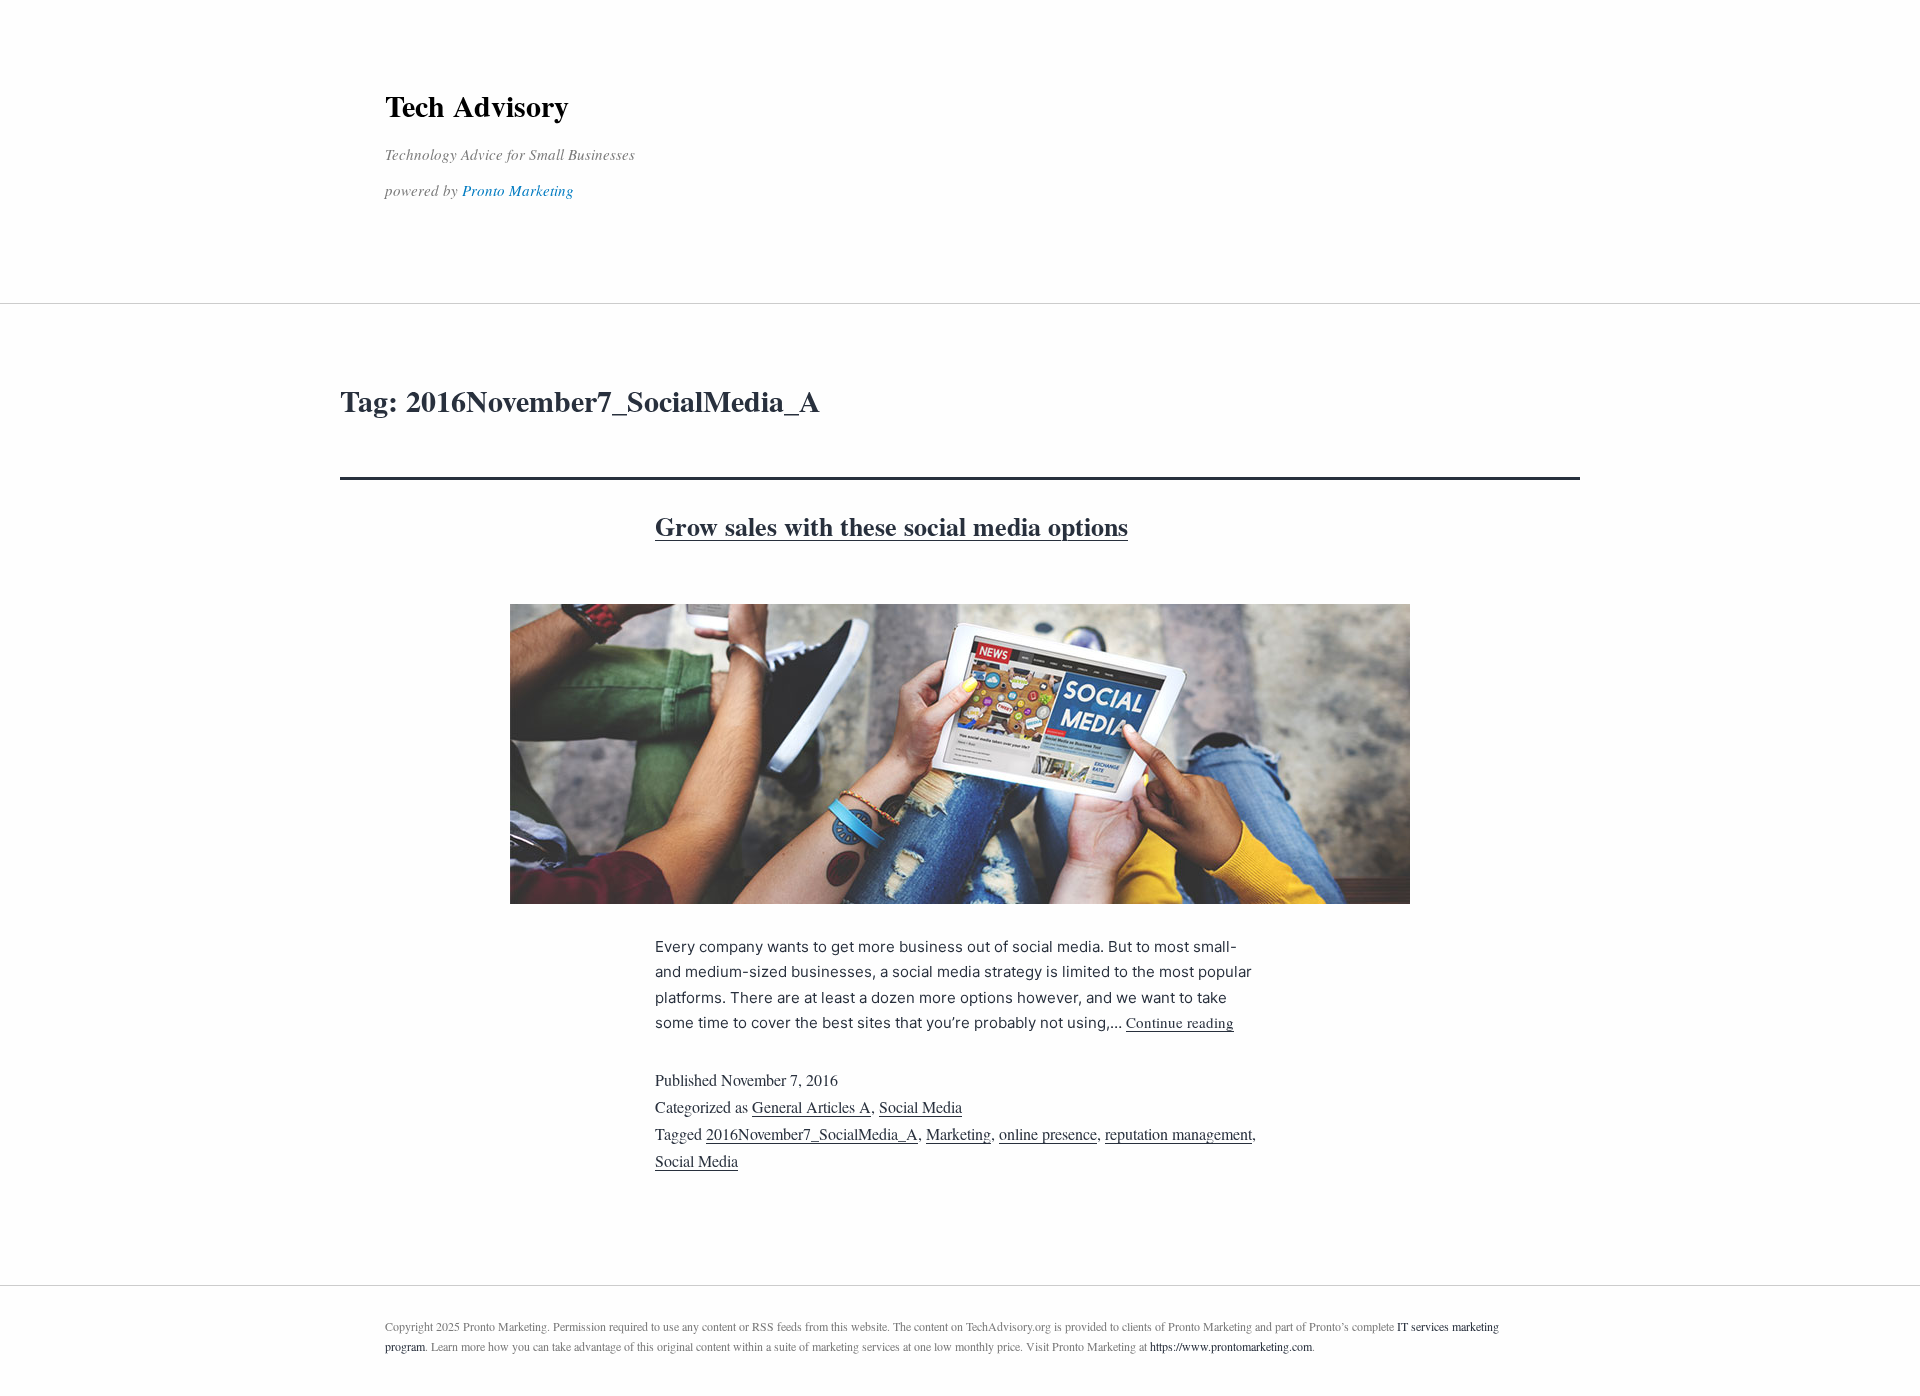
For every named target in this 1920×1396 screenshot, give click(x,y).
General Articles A (811, 1106)
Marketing (958, 1133)
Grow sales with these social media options (891, 526)
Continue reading (1180, 1022)
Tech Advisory (477, 105)
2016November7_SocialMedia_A (812, 1133)
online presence (1048, 1133)
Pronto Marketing (518, 190)
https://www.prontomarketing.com (1231, 1346)
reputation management (1178, 1133)
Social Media (920, 1106)
